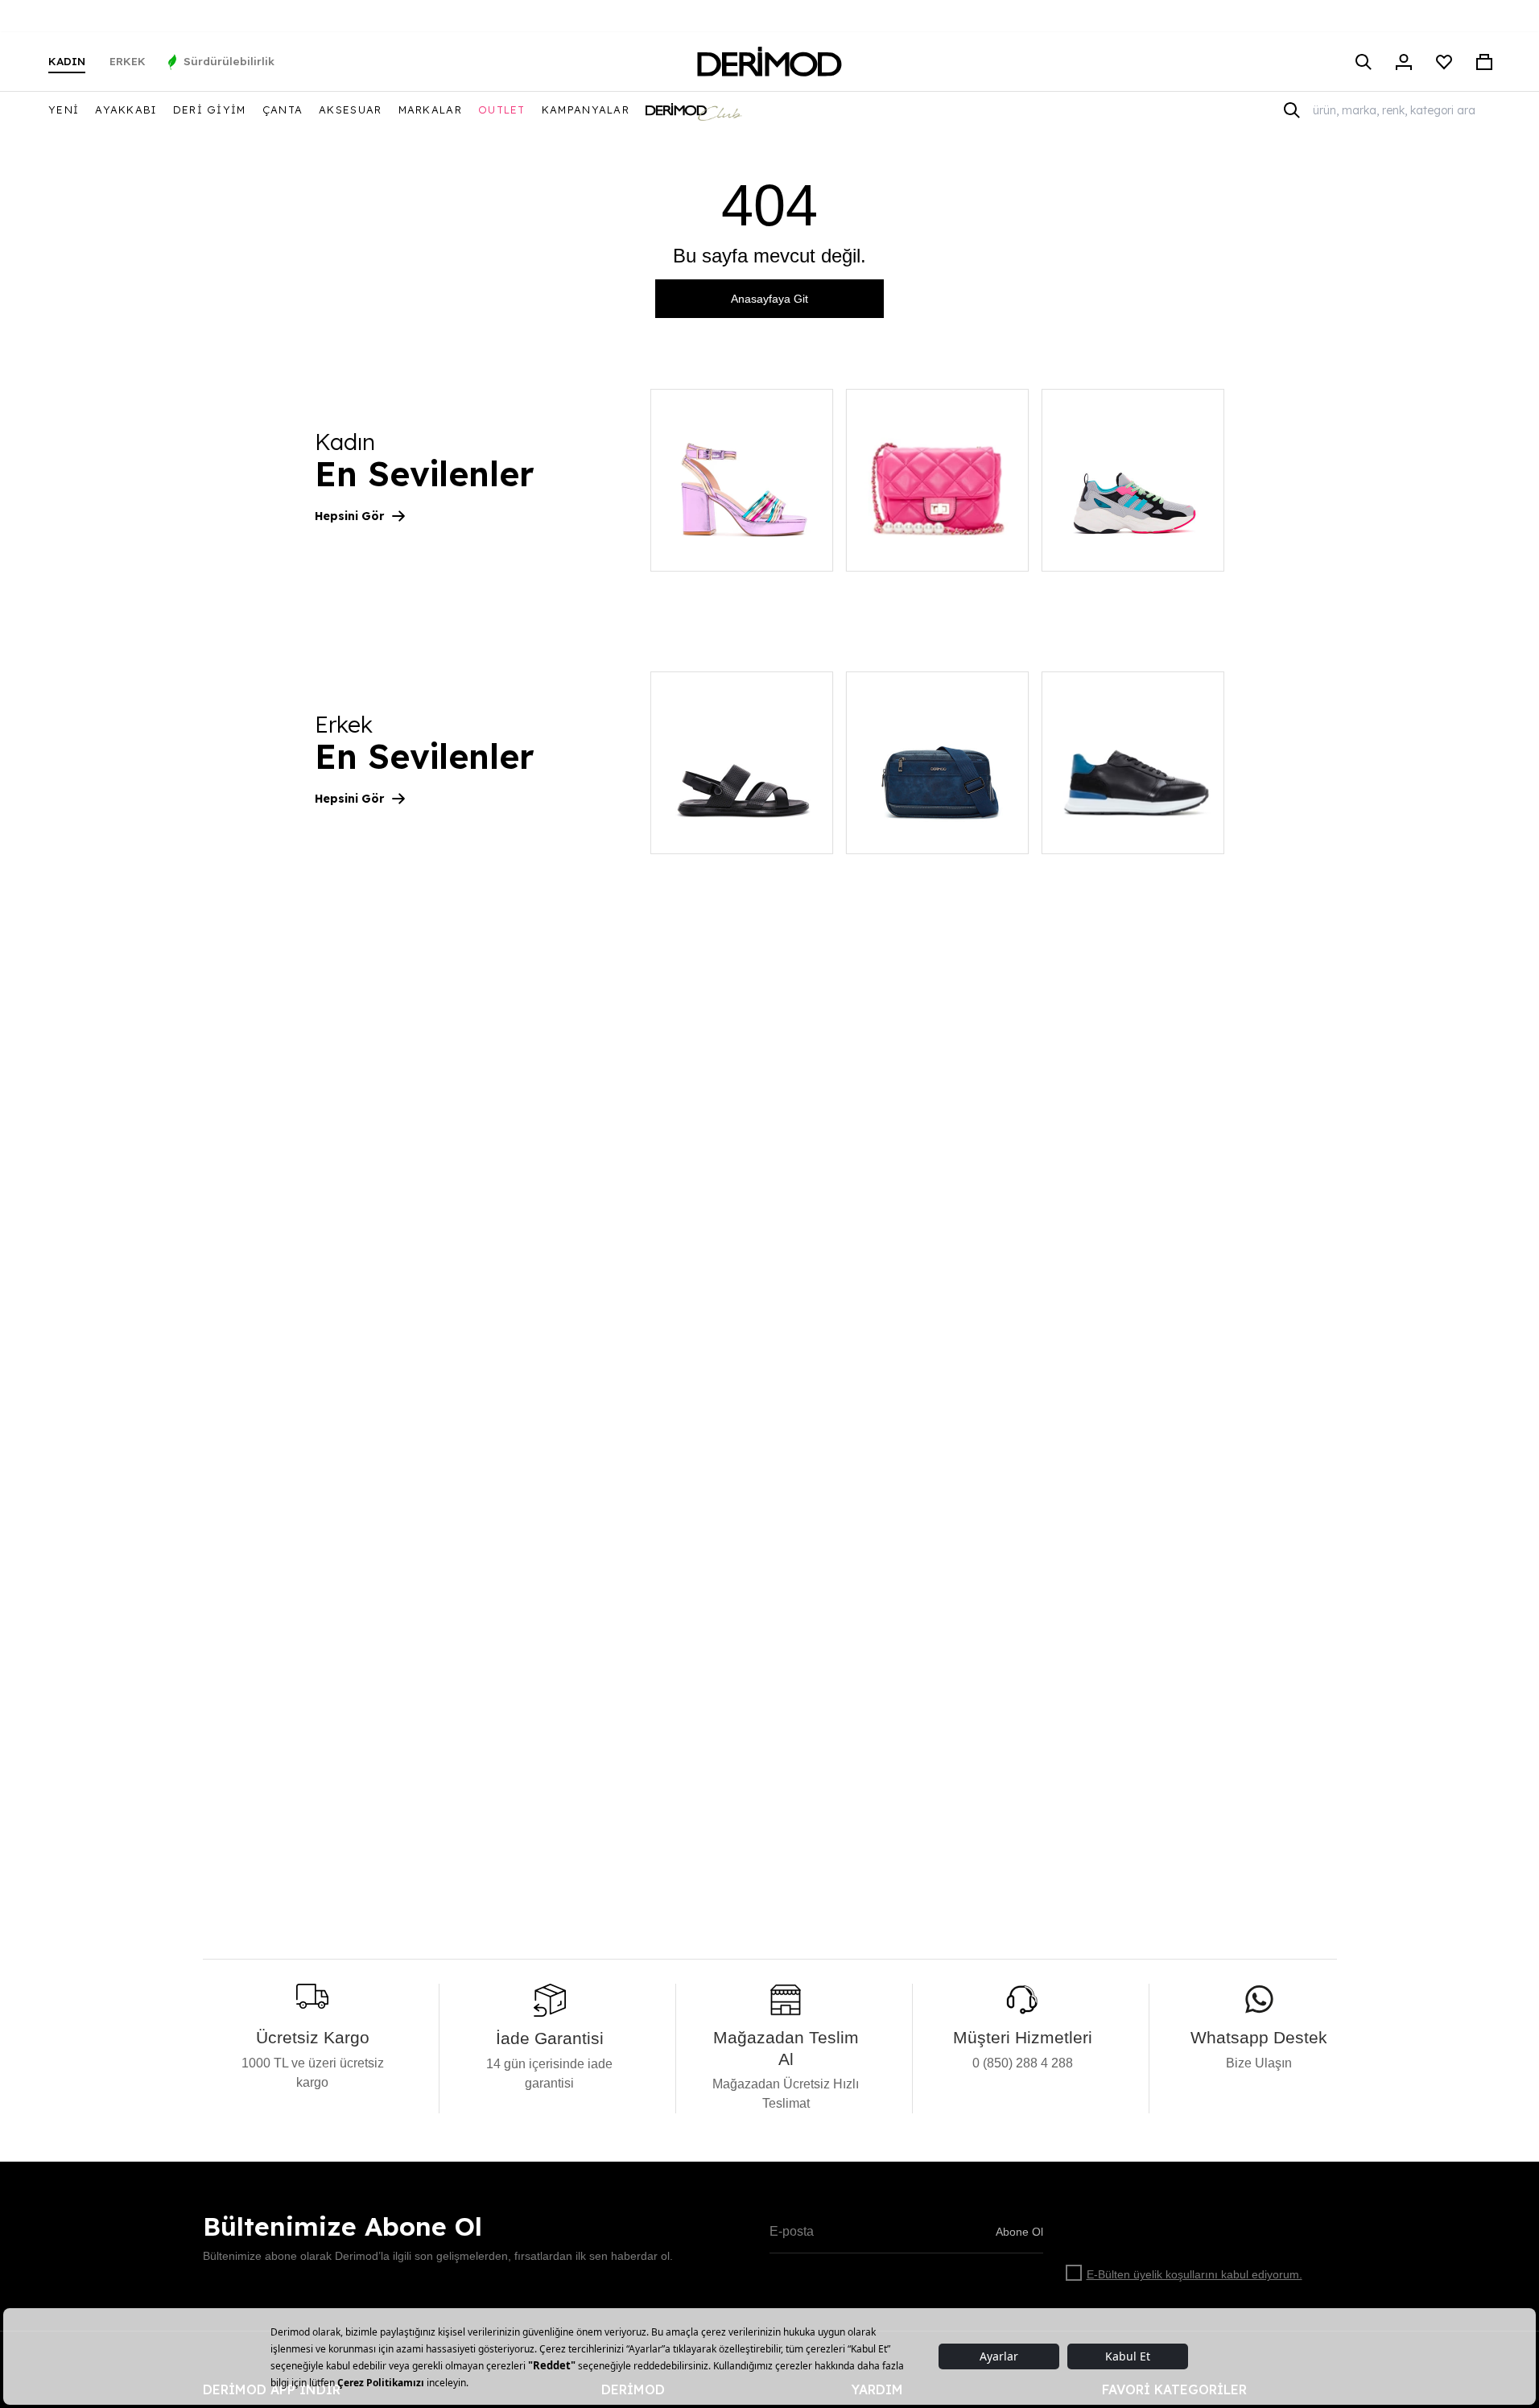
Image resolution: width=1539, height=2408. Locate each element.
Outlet (502, 109)
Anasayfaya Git (769, 299)
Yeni (64, 109)
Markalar (430, 109)
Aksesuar (350, 109)
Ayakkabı (126, 109)
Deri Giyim (210, 109)
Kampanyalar (586, 109)
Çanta (283, 109)
